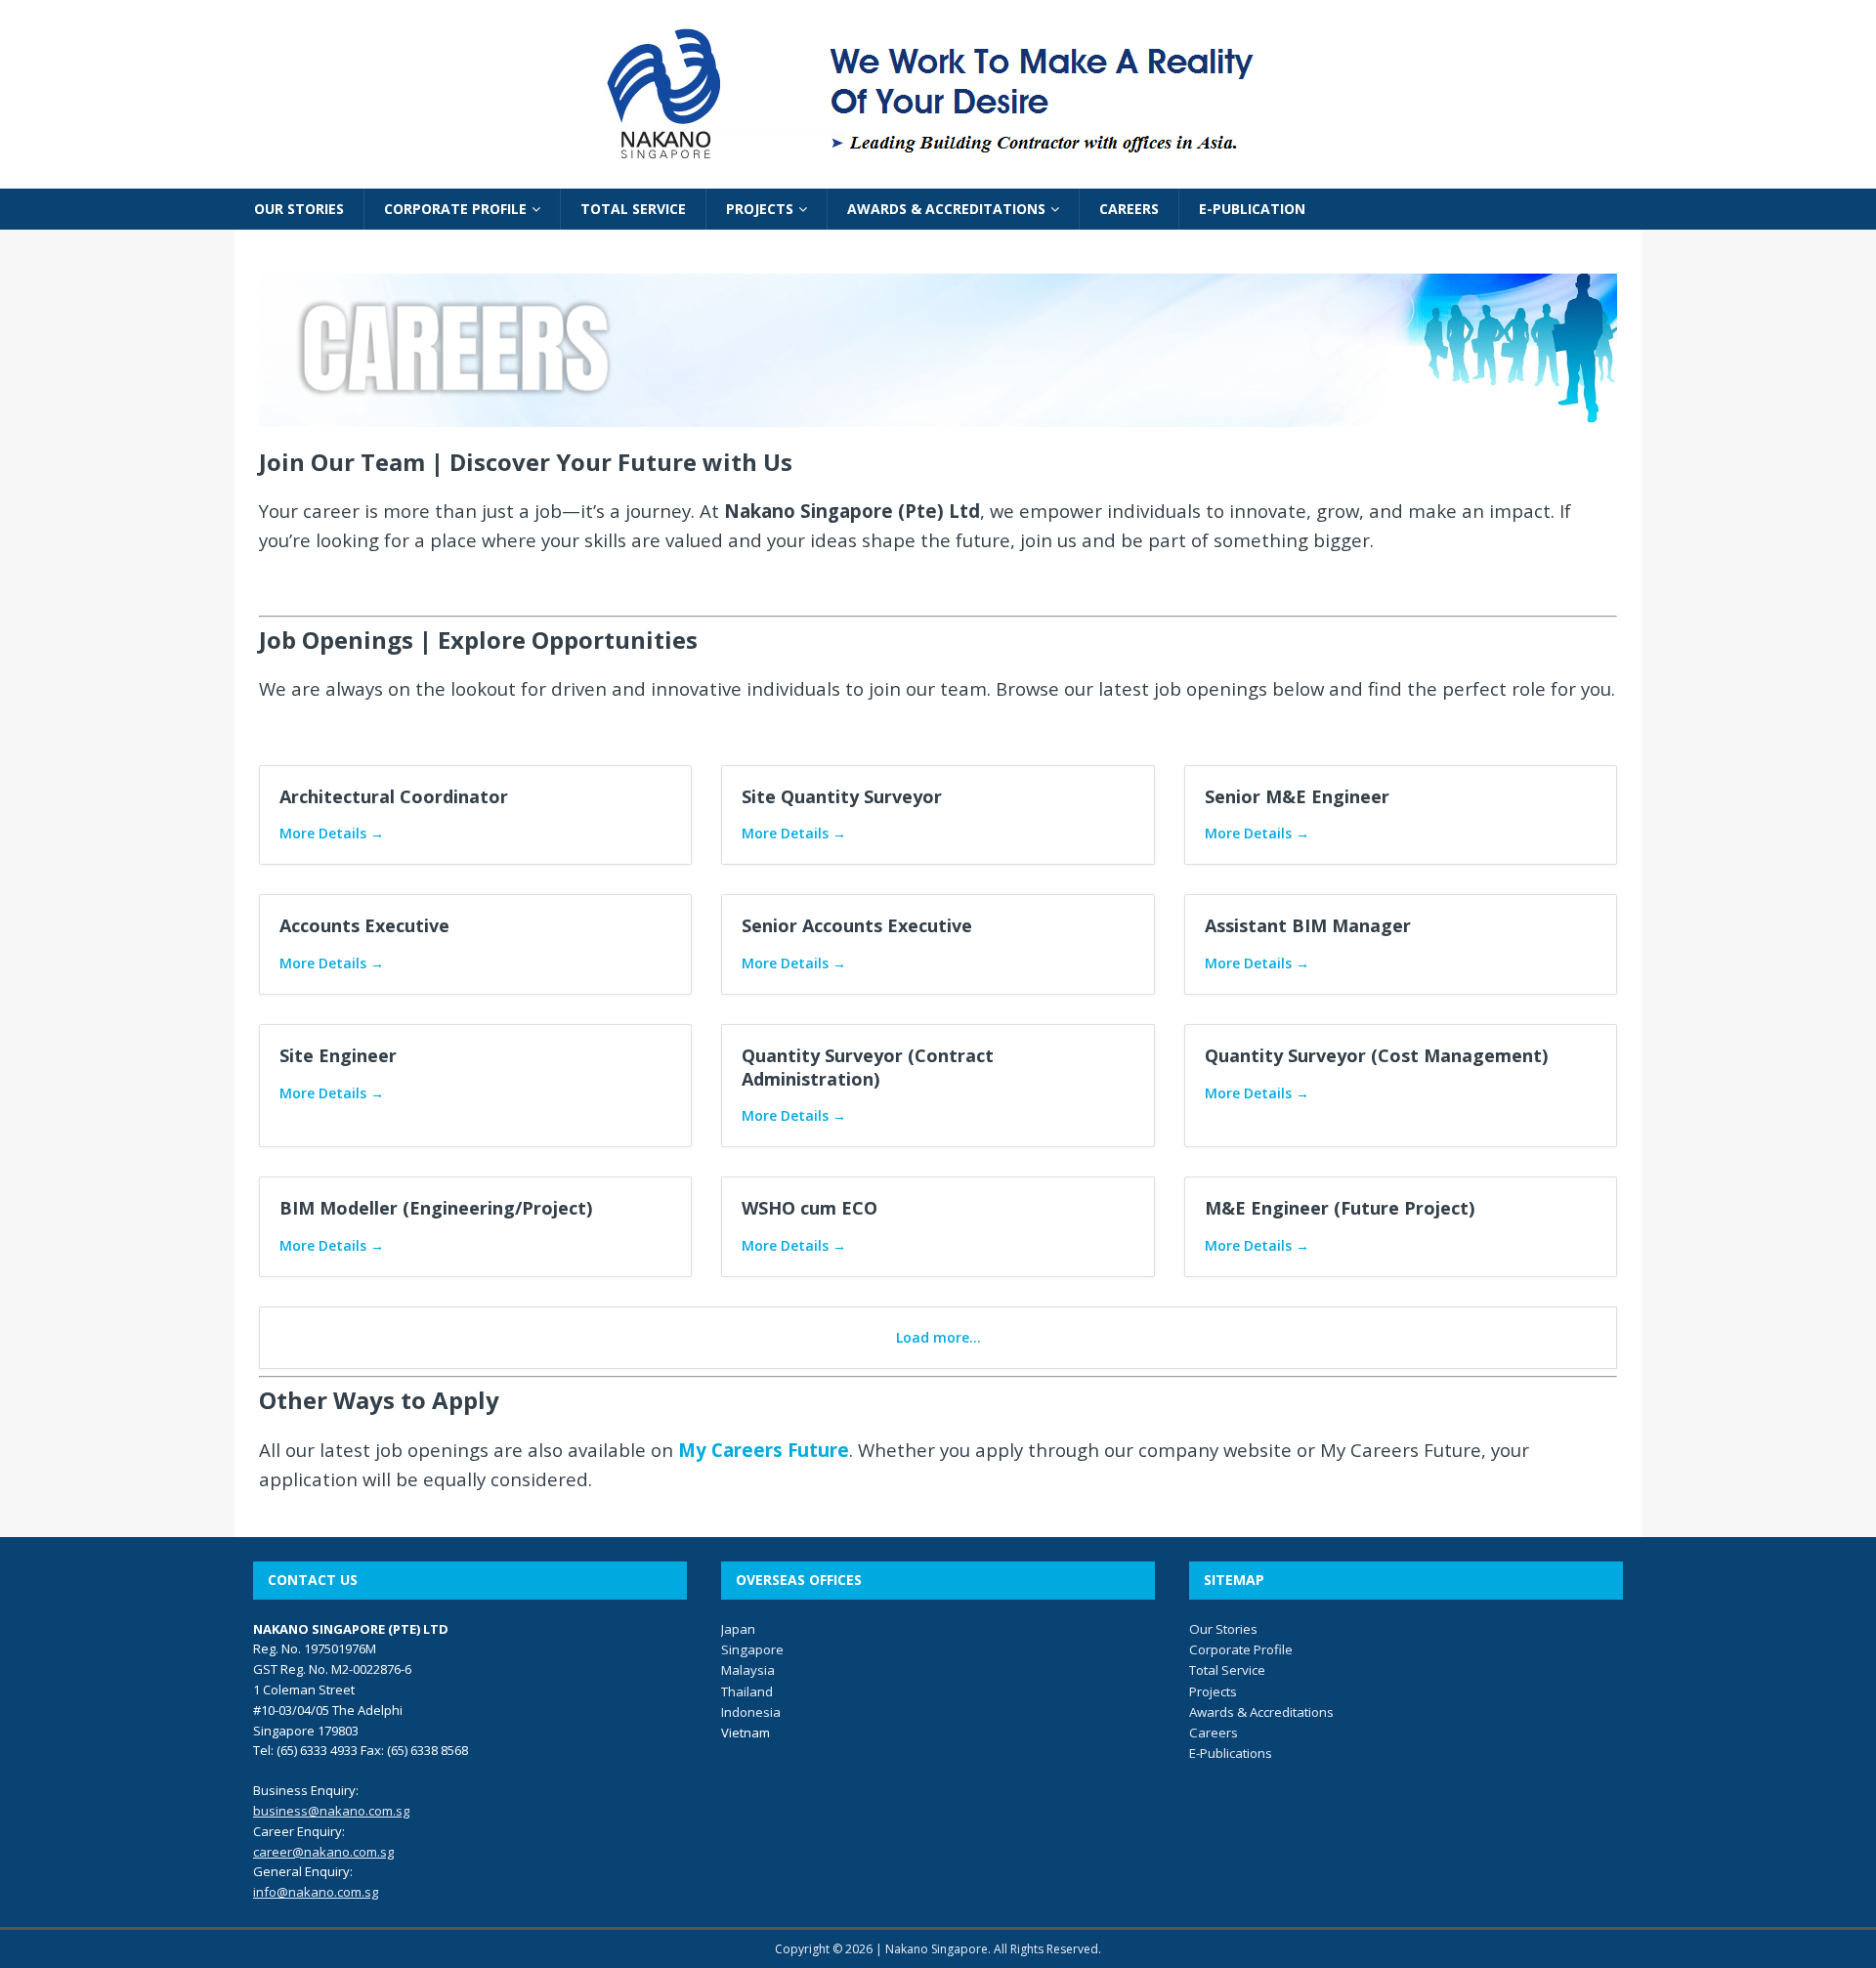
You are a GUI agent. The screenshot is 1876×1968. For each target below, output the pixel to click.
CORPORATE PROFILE (455, 209)
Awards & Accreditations (1261, 1712)
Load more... (938, 1337)
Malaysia (748, 1670)
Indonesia (751, 1712)
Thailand (747, 1691)
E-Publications (1231, 1753)
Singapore (752, 1649)
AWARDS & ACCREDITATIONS (946, 209)
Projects (1213, 1691)
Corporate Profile (1241, 1649)
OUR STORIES (299, 209)
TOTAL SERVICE (633, 209)
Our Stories (1223, 1629)
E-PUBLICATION (1252, 209)
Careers (1214, 1733)
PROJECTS (760, 209)
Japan (738, 1629)
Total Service (1227, 1670)
